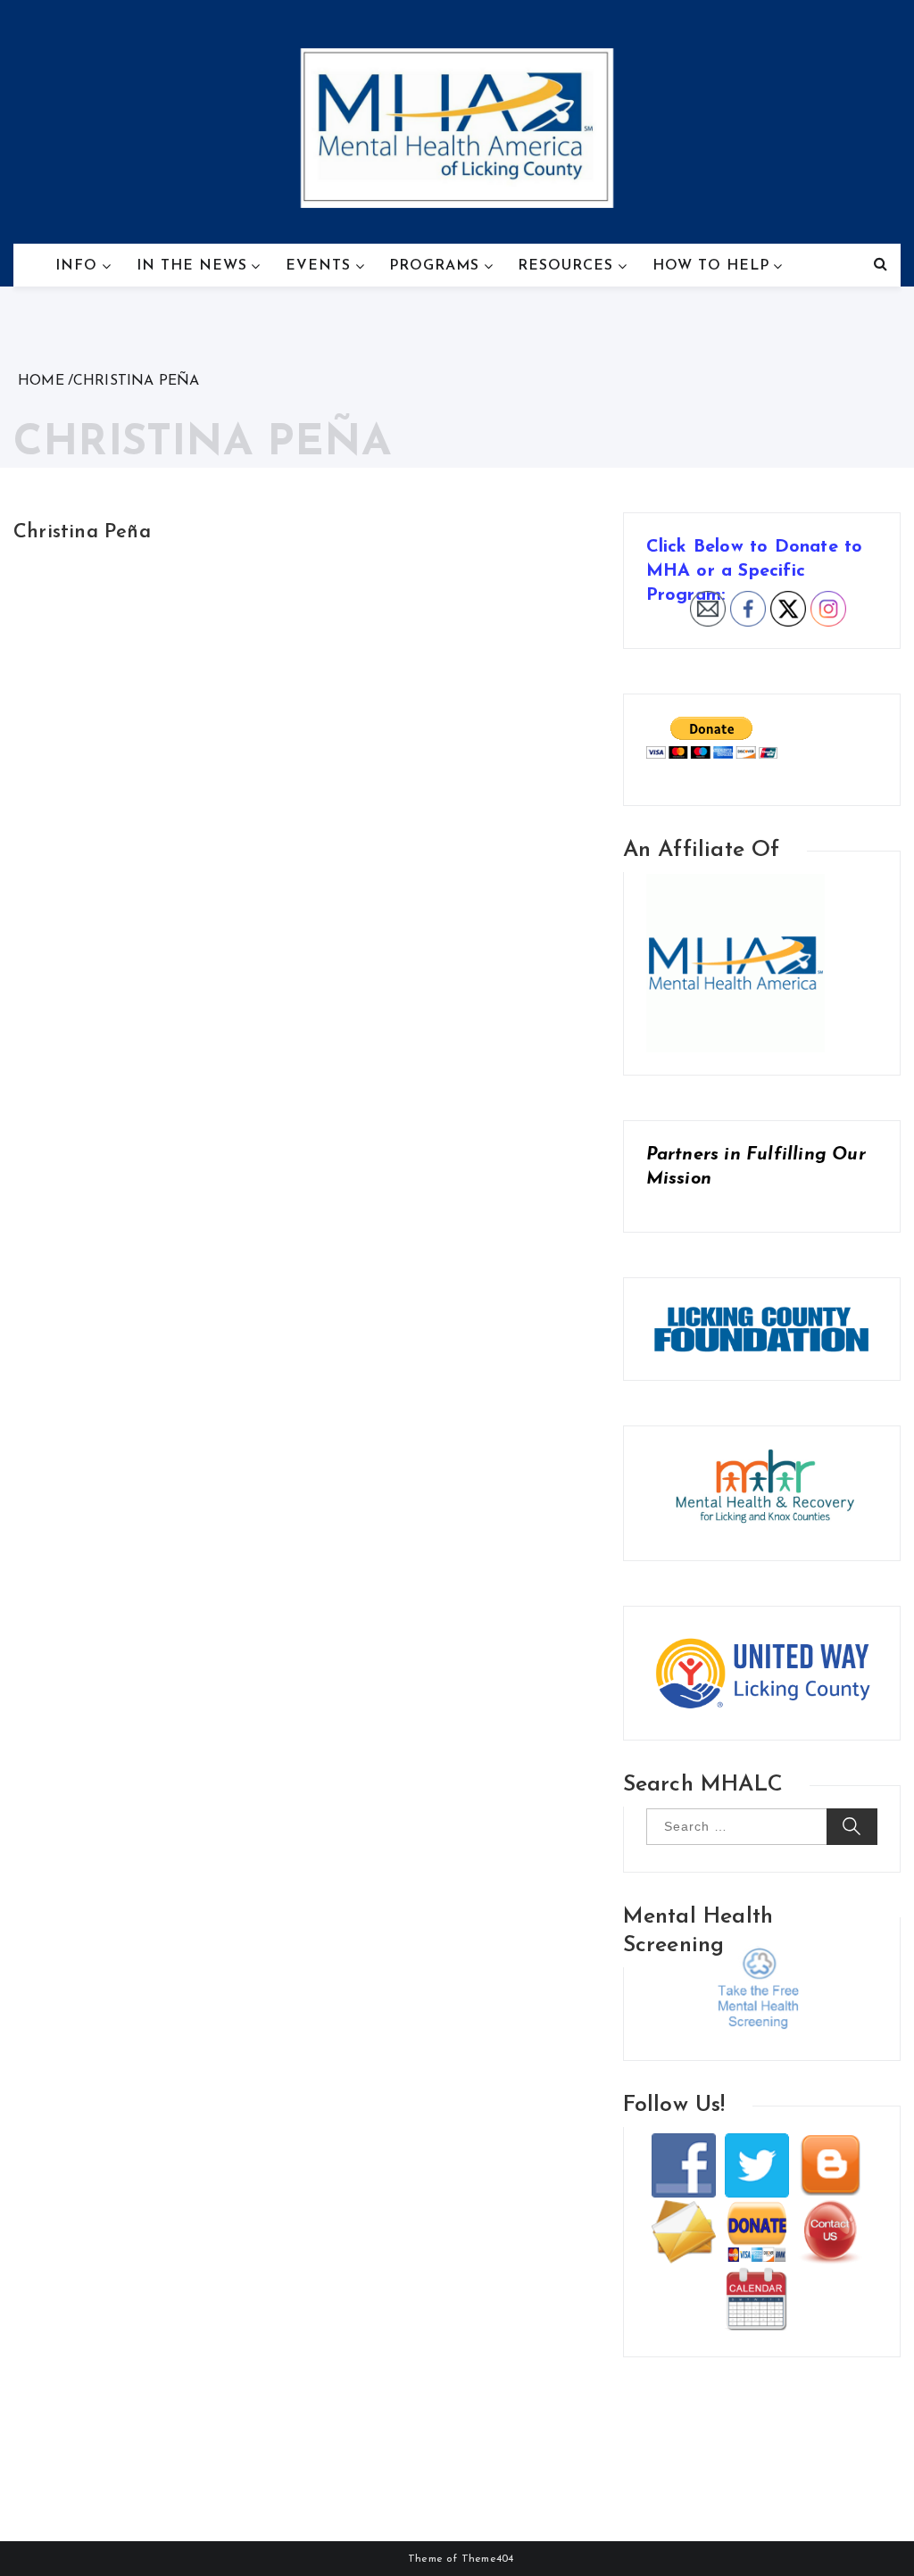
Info (76, 266)
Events (318, 266)
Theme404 (488, 2559)
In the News (192, 266)
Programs (434, 266)
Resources (565, 266)
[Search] (881, 265)
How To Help (711, 266)
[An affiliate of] (735, 883)
